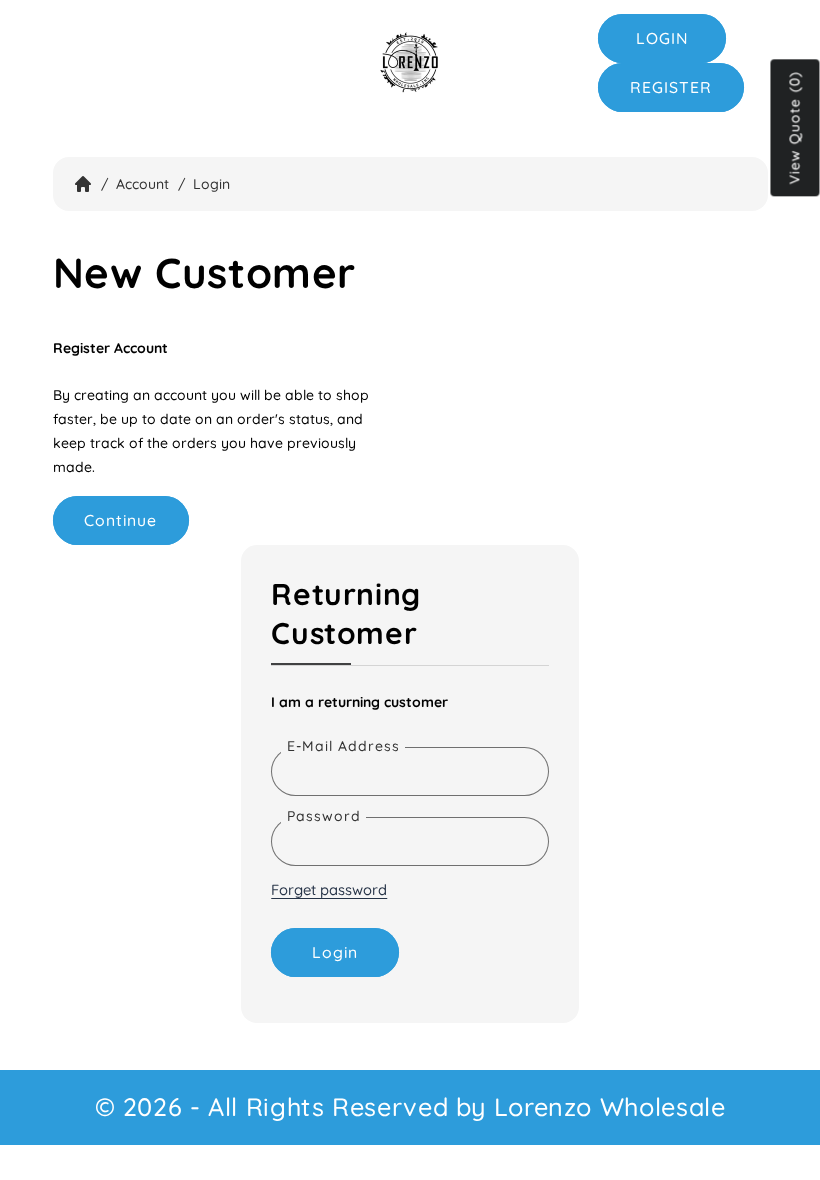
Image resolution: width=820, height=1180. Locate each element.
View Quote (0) (795, 128)
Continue (120, 520)
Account (142, 184)
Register (671, 87)
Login (662, 38)
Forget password (329, 889)
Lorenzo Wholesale (610, 1106)
